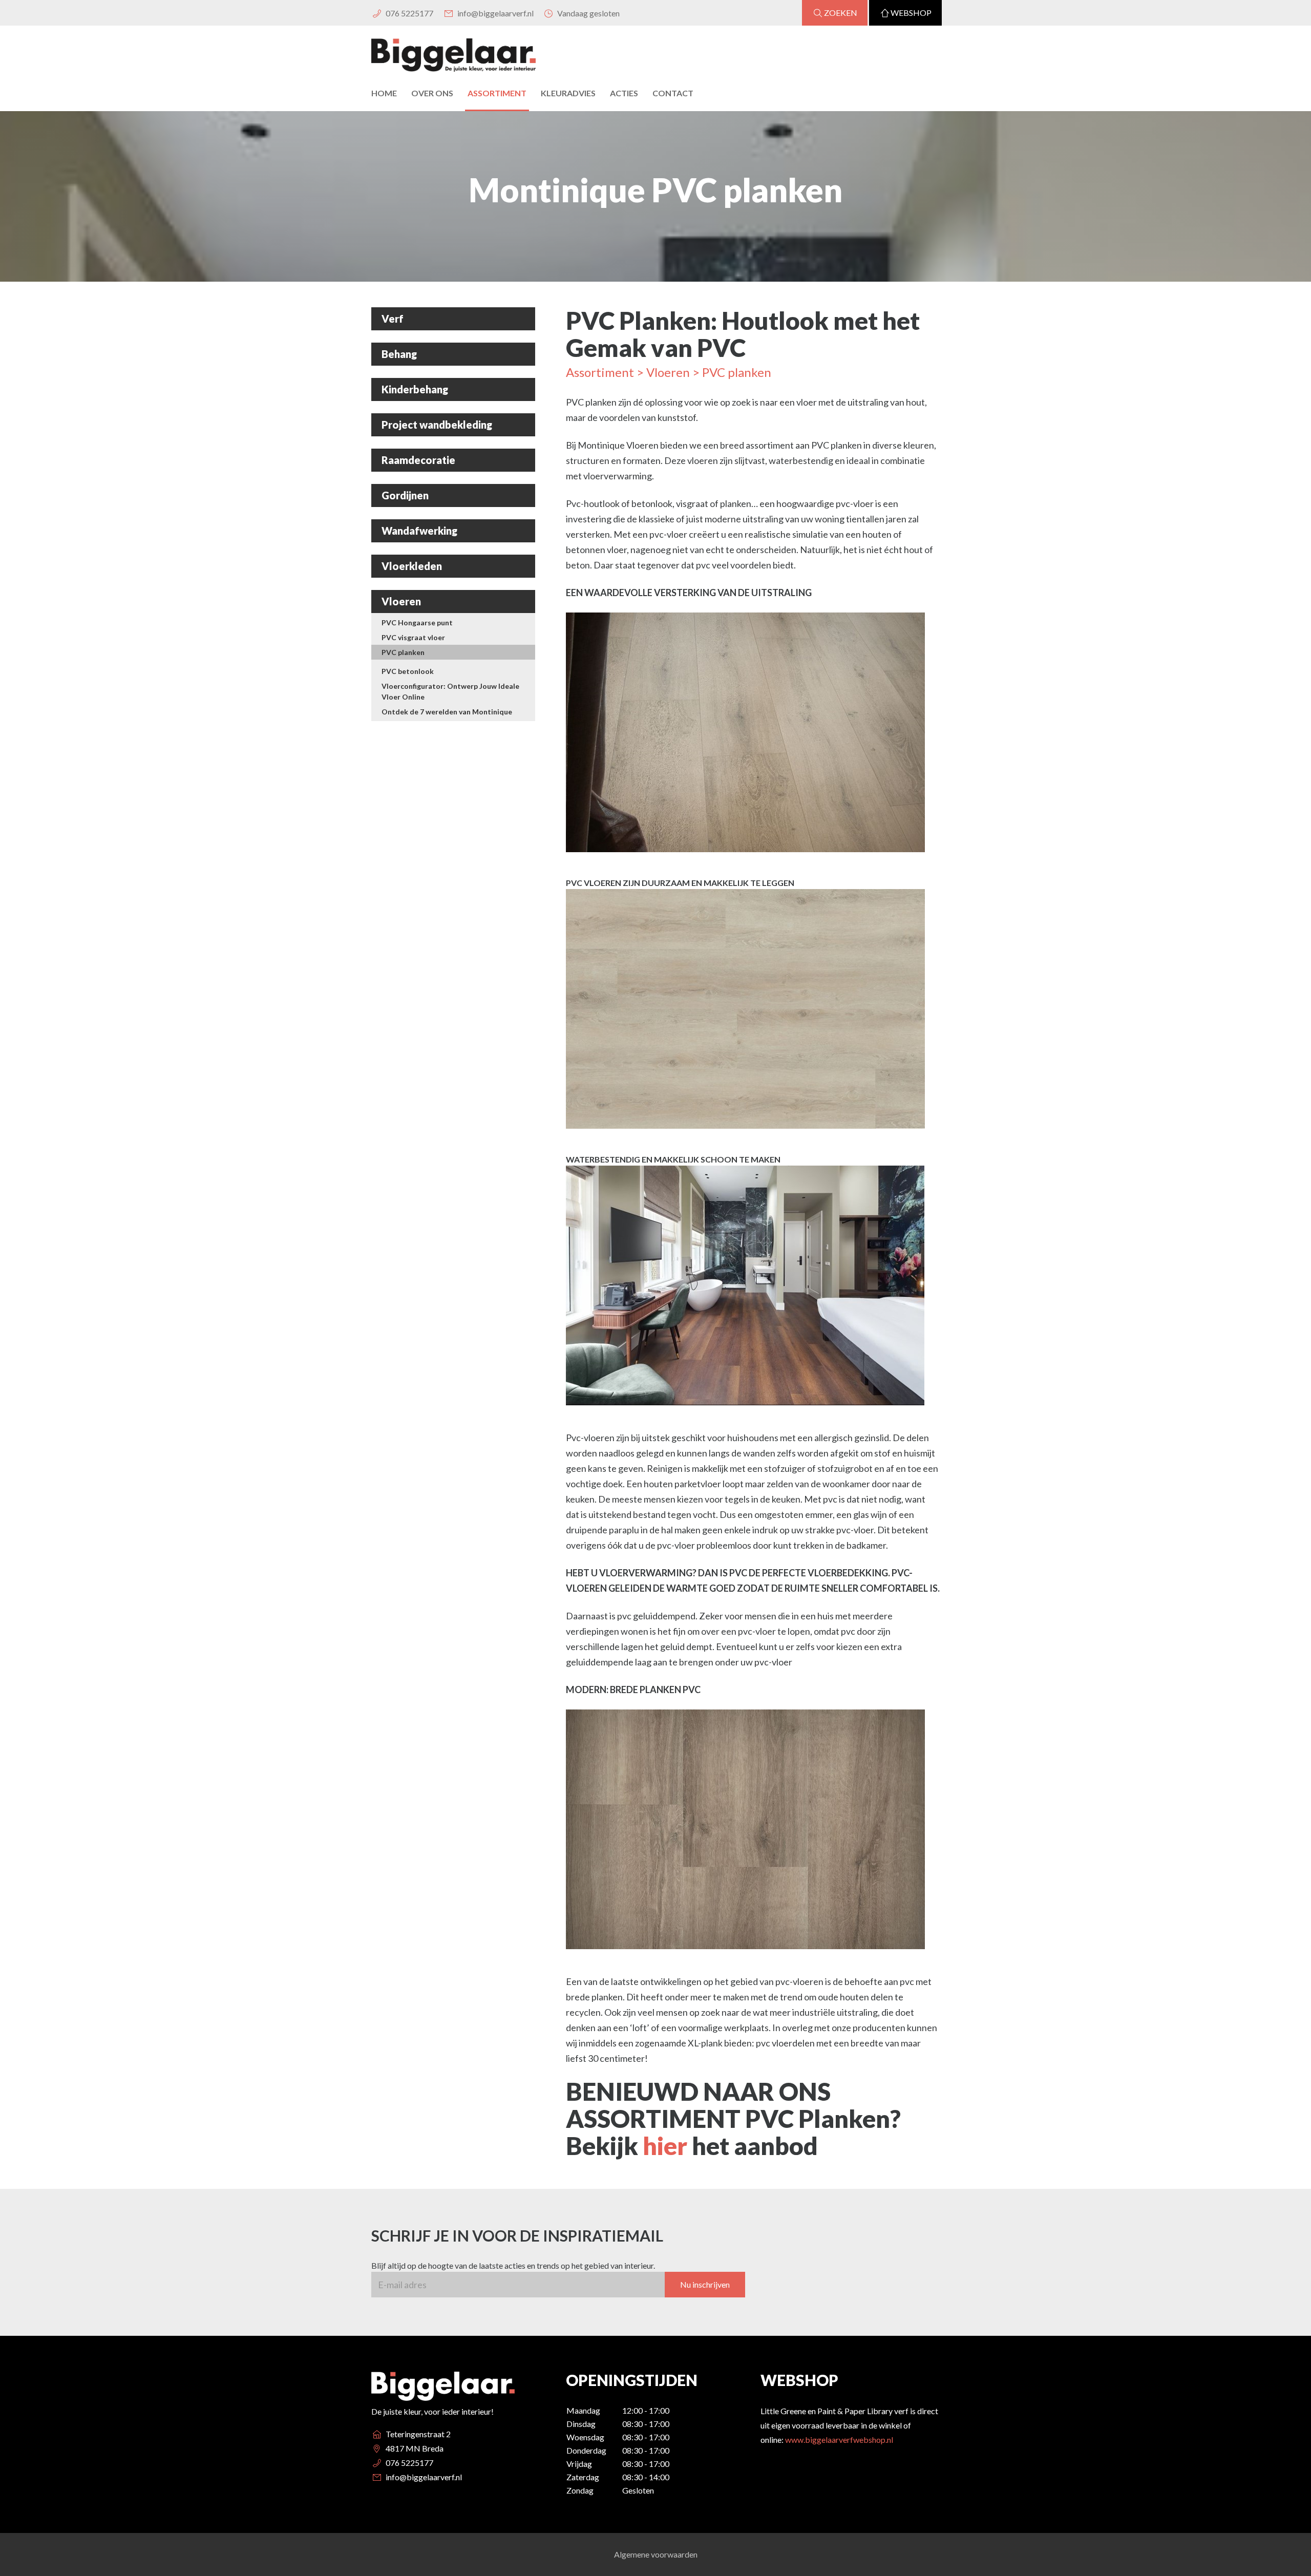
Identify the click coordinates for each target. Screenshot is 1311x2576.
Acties (624, 93)
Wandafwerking (419, 531)
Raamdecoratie (418, 460)
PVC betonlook (408, 671)
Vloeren (401, 601)
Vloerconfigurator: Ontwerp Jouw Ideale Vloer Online (450, 691)
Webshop (911, 13)
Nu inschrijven (705, 2284)
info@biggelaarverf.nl (494, 13)
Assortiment (497, 93)
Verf (393, 319)
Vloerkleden (412, 566)
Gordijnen (405, 495)
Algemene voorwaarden (656, 2554)
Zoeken (841, 13)
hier (667, 2146)
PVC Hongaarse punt (417, 622)
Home (384, 93)
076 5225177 (409, 13)
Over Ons (432, 93)
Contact (673, 93)
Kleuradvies (568, 93)
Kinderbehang (415, 389)
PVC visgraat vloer (413, 637)
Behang (399, 354)
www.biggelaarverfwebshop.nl (839, 2440)
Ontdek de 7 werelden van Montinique (447, 712)
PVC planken (403, 652)
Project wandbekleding (437, 425)
